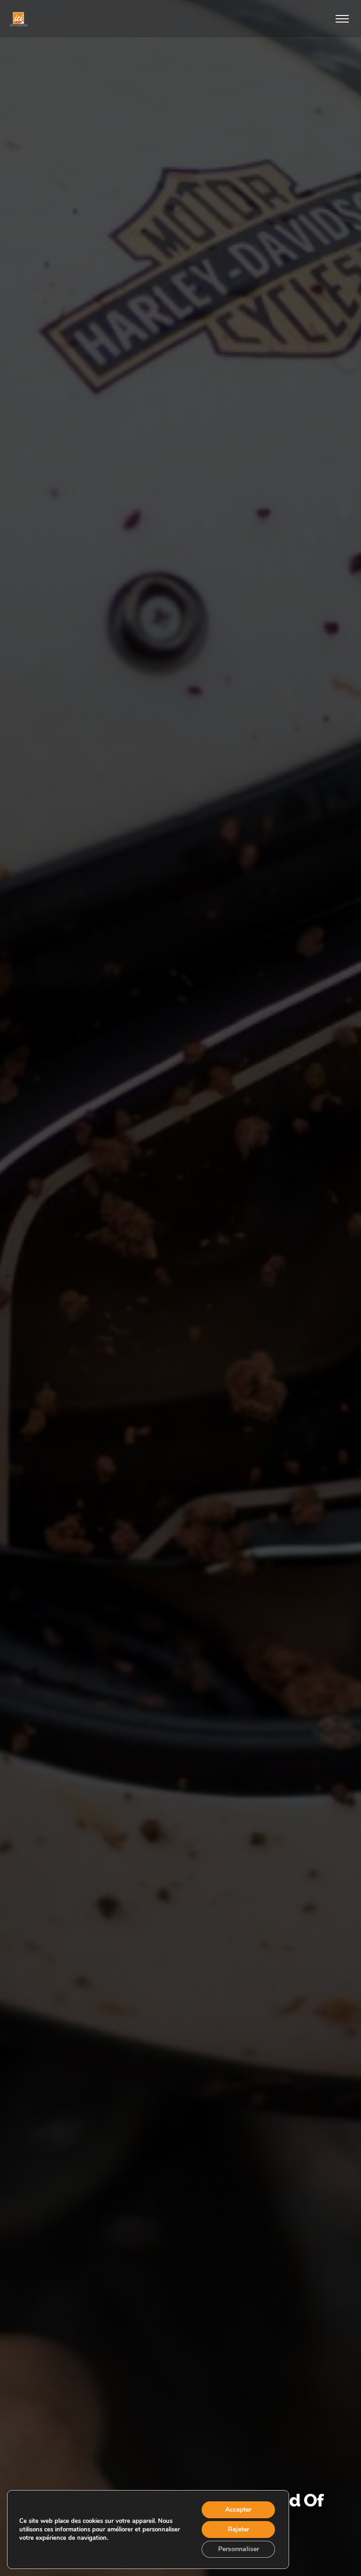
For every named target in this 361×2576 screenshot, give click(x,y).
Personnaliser (239, 2549)
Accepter (238, 2510)
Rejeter (239, 2529)
